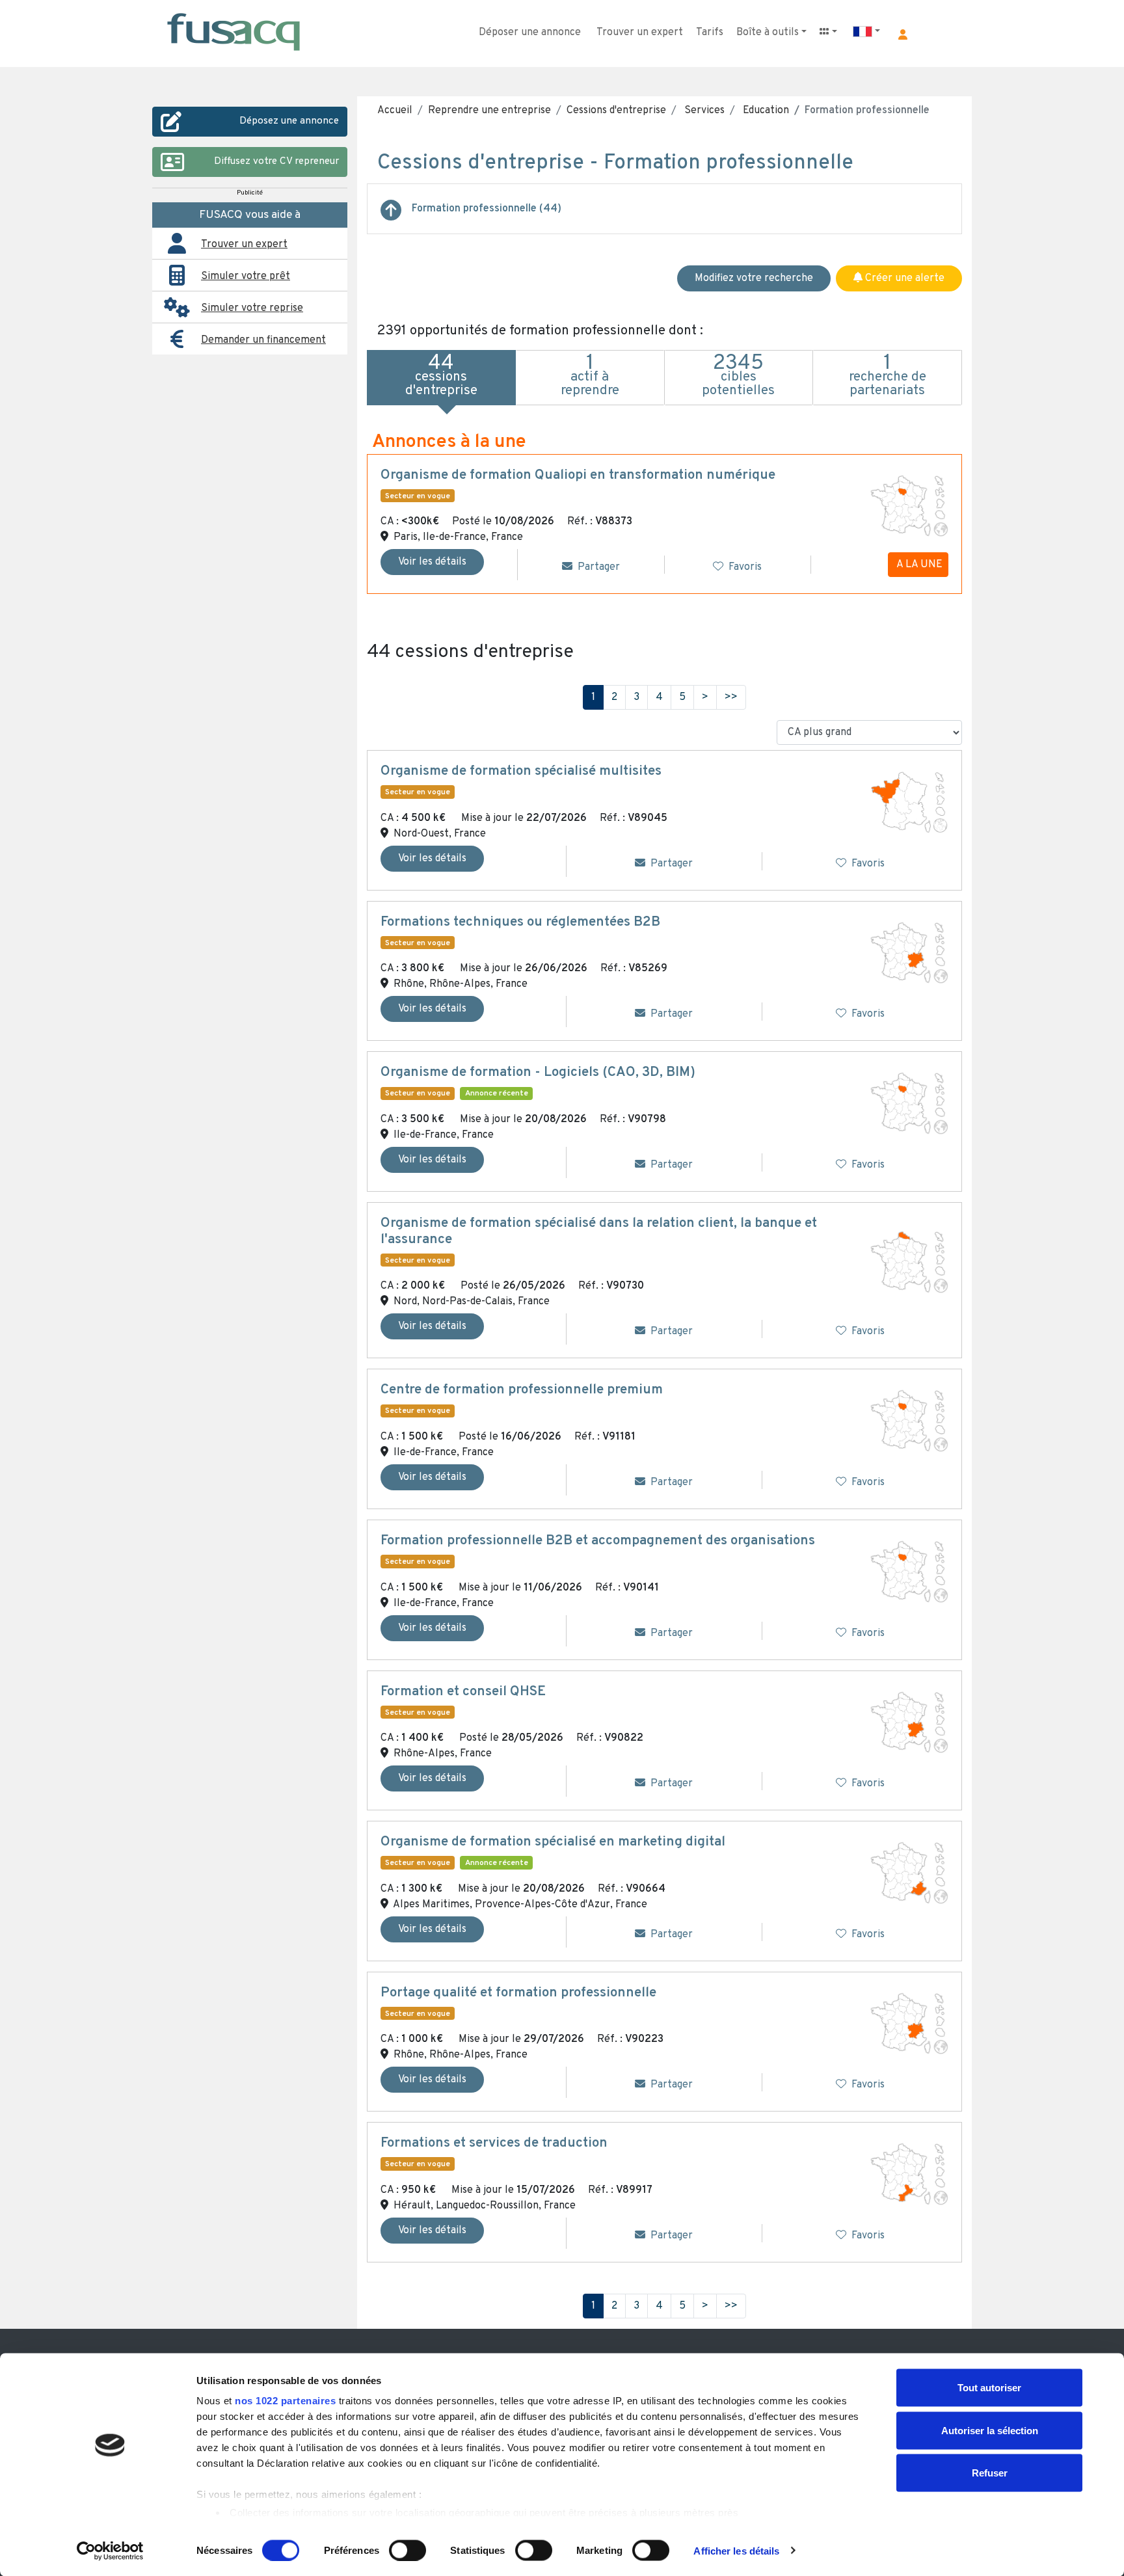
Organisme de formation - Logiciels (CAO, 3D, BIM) (538, 1073)
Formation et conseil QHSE (463, 1692)
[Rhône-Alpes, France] (909, 1722)
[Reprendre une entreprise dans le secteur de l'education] (391, 215)
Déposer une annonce (530, 33)
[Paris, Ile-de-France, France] (909, 506)
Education (765, 111)
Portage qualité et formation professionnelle (518, 1993)
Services (703, 111)
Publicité (250, 193)
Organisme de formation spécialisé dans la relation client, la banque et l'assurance (599, 1232)
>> (731, 697)
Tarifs (710, 33)
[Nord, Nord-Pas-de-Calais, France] (909, 1262)
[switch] (408, 2550)
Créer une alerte (903, 278)
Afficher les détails (736, 2550)
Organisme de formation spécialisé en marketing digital (553, 1842)
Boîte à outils (768, 33)
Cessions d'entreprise (616, 111)
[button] (903, 34)
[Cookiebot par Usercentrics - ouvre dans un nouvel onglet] (110, 2551)
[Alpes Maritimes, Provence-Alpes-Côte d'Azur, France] (909, 1873)
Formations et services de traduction (494, 2143)
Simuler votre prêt (246, 276)
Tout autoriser (989, 2388)
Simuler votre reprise (252, 308)
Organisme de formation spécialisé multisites (521, 771)
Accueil (395, 111)
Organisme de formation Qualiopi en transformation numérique (578, 476)
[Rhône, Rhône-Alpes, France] (909, 953)
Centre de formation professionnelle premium (522, 1390)
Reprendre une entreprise (489, 111)
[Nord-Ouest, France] (909, 802)
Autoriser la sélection (990, 2430)
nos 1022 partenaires (285, 2401)
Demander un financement (263, 340)
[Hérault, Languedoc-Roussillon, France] (909, 2174)
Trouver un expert (640, 33)
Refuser (990, 2473)
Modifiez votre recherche (754, 278)
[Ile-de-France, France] (909, 1103)
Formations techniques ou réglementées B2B (520, 922)
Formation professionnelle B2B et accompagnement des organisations (598, 1541)
